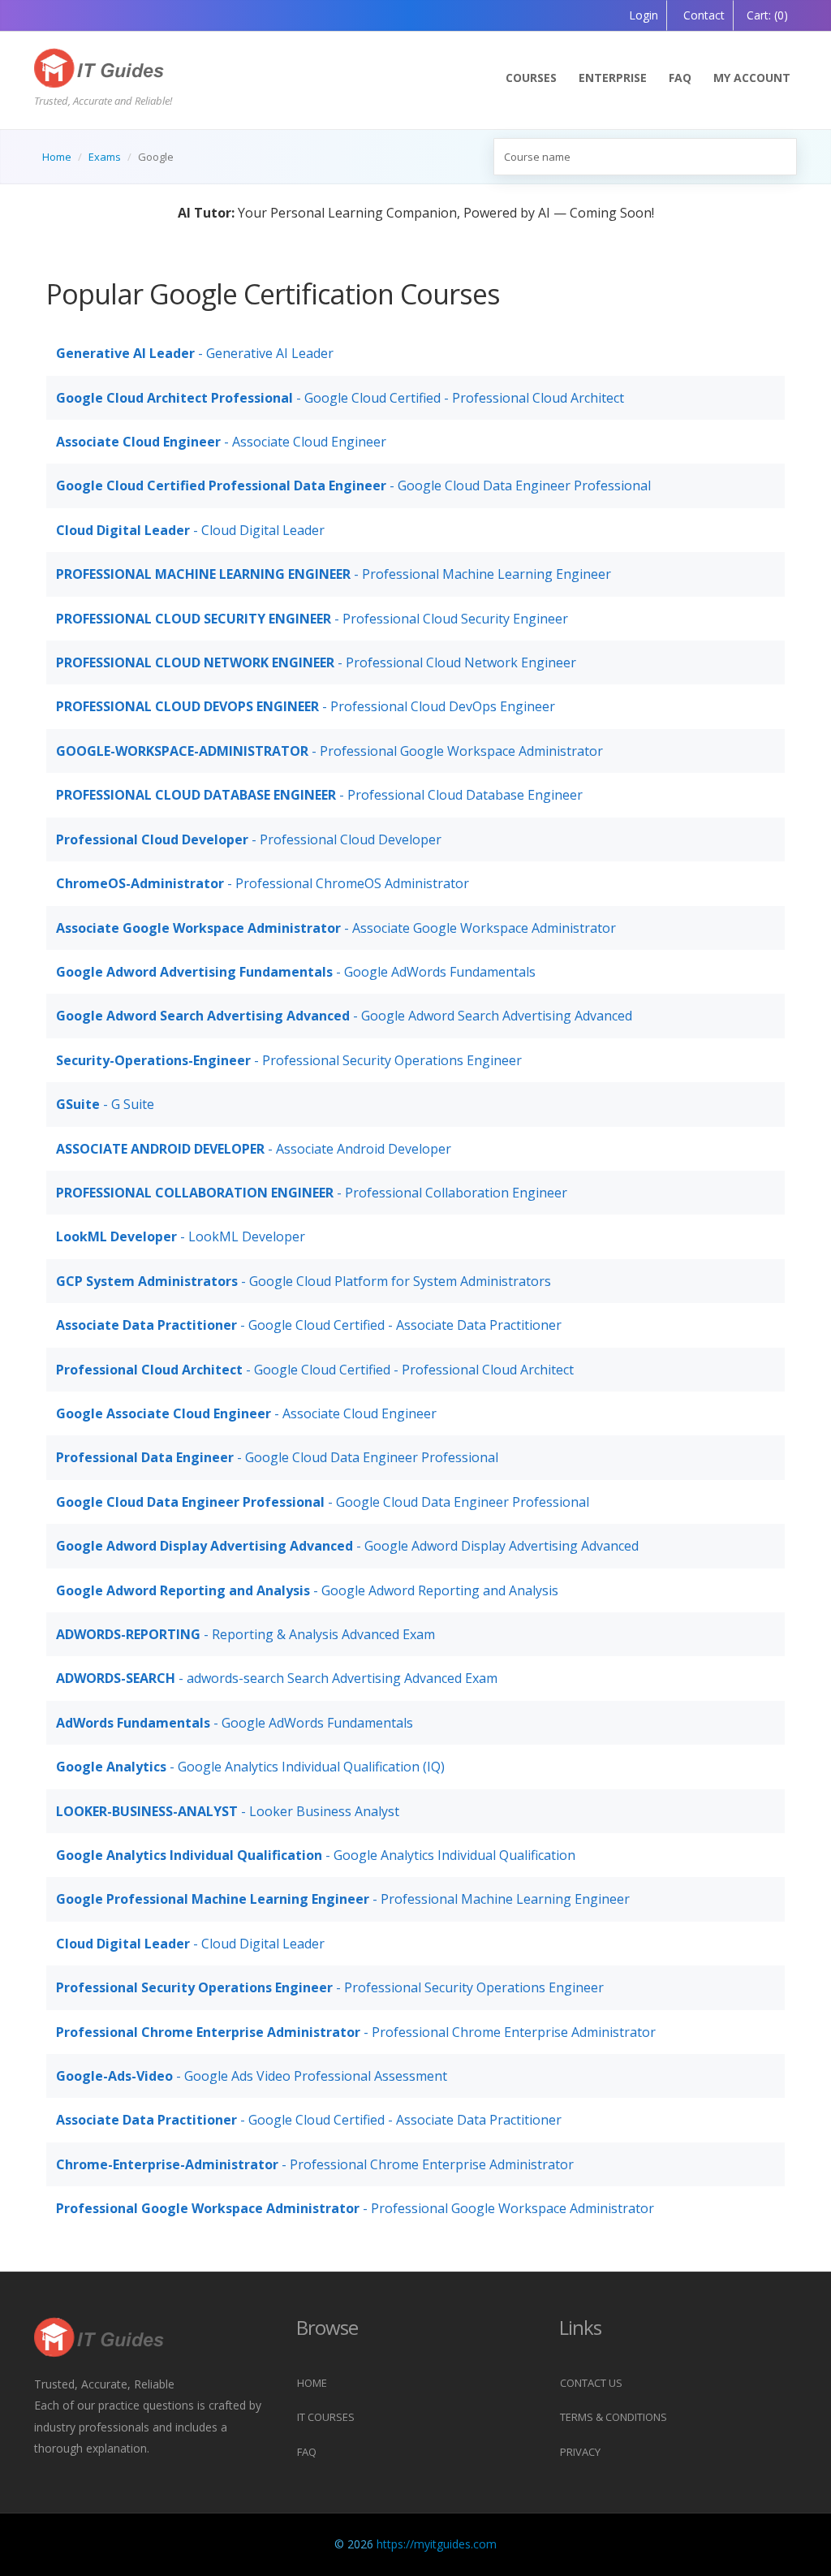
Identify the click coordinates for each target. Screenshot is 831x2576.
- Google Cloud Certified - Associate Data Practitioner (309, 1325)
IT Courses (326, 2417)
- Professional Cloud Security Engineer (312, 619)
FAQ (680, 78)
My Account (752, 78)
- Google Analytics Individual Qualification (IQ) (250, 1767)
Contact (702, 15)
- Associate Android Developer (254, 1149)
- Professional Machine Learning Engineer (334, 574)
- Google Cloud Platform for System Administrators (304, 1281)
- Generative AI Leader (195, 353)
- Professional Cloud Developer (249, 839)
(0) (767, 15)
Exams (105, 157)
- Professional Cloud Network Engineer (316, 662)
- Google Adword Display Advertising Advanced (347, 1546)
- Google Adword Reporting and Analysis (307, 1590)
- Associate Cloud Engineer (221, 442)
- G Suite (105, 1104)
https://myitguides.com (437, 2544)
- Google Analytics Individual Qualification (316, 1855)
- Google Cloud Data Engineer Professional (353, 485)
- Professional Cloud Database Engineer (319, 795)
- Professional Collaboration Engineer (312, 1193)
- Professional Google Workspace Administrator (329, 751)
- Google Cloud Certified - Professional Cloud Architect (340, 398)
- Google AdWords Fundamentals (296, 972)
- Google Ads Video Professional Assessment (252, 2076)
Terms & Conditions (614, 2417)
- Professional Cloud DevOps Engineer (306, 706)
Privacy (580, 2452)
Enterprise (613, 78)
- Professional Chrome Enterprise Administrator (356, 2032)
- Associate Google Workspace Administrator (336, 928)
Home (57, 157)
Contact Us (591, 2383)
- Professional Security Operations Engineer (289, 1060)
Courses (531, 78)
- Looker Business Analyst (228, 1811)
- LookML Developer (181, 1236)
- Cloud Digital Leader (190, 530)
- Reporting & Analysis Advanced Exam (245, 1634)
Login (644, 15)
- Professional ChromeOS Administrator (263, 883)
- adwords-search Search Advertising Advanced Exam (277, 1678)
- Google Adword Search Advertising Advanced (344, 1016)
